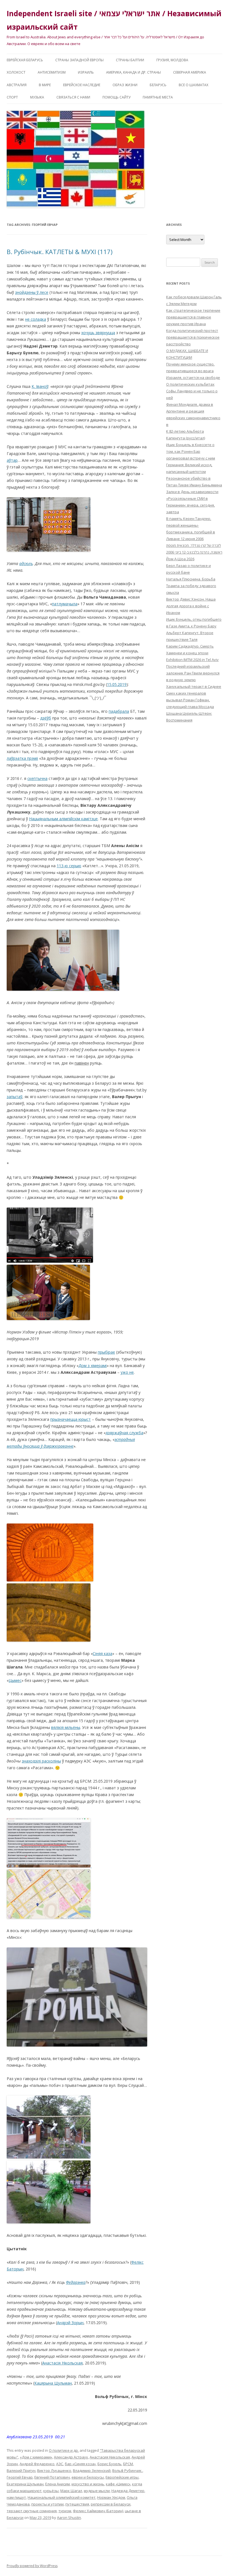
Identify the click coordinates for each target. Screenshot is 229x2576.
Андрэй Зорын (70, 2323)
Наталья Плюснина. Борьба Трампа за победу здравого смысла (191, 586)
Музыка (37, 97)
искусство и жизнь (88, 2484)
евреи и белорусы (88, 2477)
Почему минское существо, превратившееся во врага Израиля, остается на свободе (193, 371)
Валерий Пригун (21, 2470)
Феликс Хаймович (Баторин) (98, 2511)
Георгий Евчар (20, 2477)
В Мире (45, 85)
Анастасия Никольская (110, 2457)
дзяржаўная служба (124, 1433)
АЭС (60, 2464)
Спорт (12, 97)
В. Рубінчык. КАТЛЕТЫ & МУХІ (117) (60, 252)
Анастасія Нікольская (62, 2363)
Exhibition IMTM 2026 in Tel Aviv (192, 660)
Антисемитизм (52, 72)
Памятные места (158, 97)
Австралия (17, 85)
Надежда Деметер (128, 2491)
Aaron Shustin (69, 2518)
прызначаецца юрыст (71, 1419)
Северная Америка (190, 72)
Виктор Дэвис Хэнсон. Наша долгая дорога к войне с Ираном (191, 606)
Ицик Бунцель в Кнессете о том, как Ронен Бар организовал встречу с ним (191, 451)
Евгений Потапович (52, 2477)
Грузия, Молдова (172, 60)
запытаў (15, 1097)
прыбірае (106, 1352)
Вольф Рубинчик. (127, 2470)
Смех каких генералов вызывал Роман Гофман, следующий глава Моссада (190, 700)
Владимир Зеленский (92, 2470)
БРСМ (128, 2464)
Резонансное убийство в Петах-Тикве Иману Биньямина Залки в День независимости (194, 485)
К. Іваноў (40, 386)
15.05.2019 (117, 684)
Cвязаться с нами (73, 97)
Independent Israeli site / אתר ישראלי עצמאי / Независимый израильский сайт (114, 20)
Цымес (15, 1680)
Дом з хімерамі (93, 1366)
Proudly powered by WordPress (32, 2566)
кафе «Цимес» (118, 2484)
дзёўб (46, 718)
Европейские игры (122, 2477)
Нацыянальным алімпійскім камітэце (63, 819)
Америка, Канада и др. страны (133, 72)
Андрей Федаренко (37, 2464)
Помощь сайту (116, 97)
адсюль (26, 563)
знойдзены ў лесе (32, 292)
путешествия (77, 2504)
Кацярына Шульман (53, 2383)
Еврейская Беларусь (25, 60)
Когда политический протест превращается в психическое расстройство (193, 337)
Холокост (16, 72)
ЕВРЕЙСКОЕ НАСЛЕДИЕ (82, 85)
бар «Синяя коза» (80, 2464)
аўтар (12, 460)
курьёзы (51, 2491)
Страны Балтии (130, 60)
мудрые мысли (97, 2491)
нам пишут (16, 2497)
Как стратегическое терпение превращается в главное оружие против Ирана (193, 317)
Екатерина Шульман (25, 2484)
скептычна (37, 778)
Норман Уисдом (111, 2497)
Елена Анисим (58, 2484)
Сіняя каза (102, 1653)
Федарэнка (76, 2282)
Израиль (86, 72)
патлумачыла (65, 604)
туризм (65, 2511)
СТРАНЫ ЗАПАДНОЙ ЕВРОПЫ (79, 60)
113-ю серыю (69, 866)
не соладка (36, 319)
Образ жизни (125, 85)
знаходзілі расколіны (41, 1761)
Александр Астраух (71, 2457)
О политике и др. (64, 2450)
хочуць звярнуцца (98, 333)
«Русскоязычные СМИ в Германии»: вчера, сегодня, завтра (190, 505)
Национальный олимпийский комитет (62, 2497)
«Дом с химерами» (36, 2457)
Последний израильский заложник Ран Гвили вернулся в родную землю (193, 673)
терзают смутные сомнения (32, 2511)
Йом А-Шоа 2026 (180, 559)
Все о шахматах (194, 85)
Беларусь (158, 85)
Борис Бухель (109, 2464)
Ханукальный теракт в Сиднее (194, 686)
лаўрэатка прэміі (22, 758)
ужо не (127, 1372)
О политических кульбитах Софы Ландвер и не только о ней (192, 391)
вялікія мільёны (66, 1727)
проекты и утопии (47, 2504)
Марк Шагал (71, 2491)
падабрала (119, 711)
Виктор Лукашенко (54, 2470)
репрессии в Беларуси (111, 2504)
